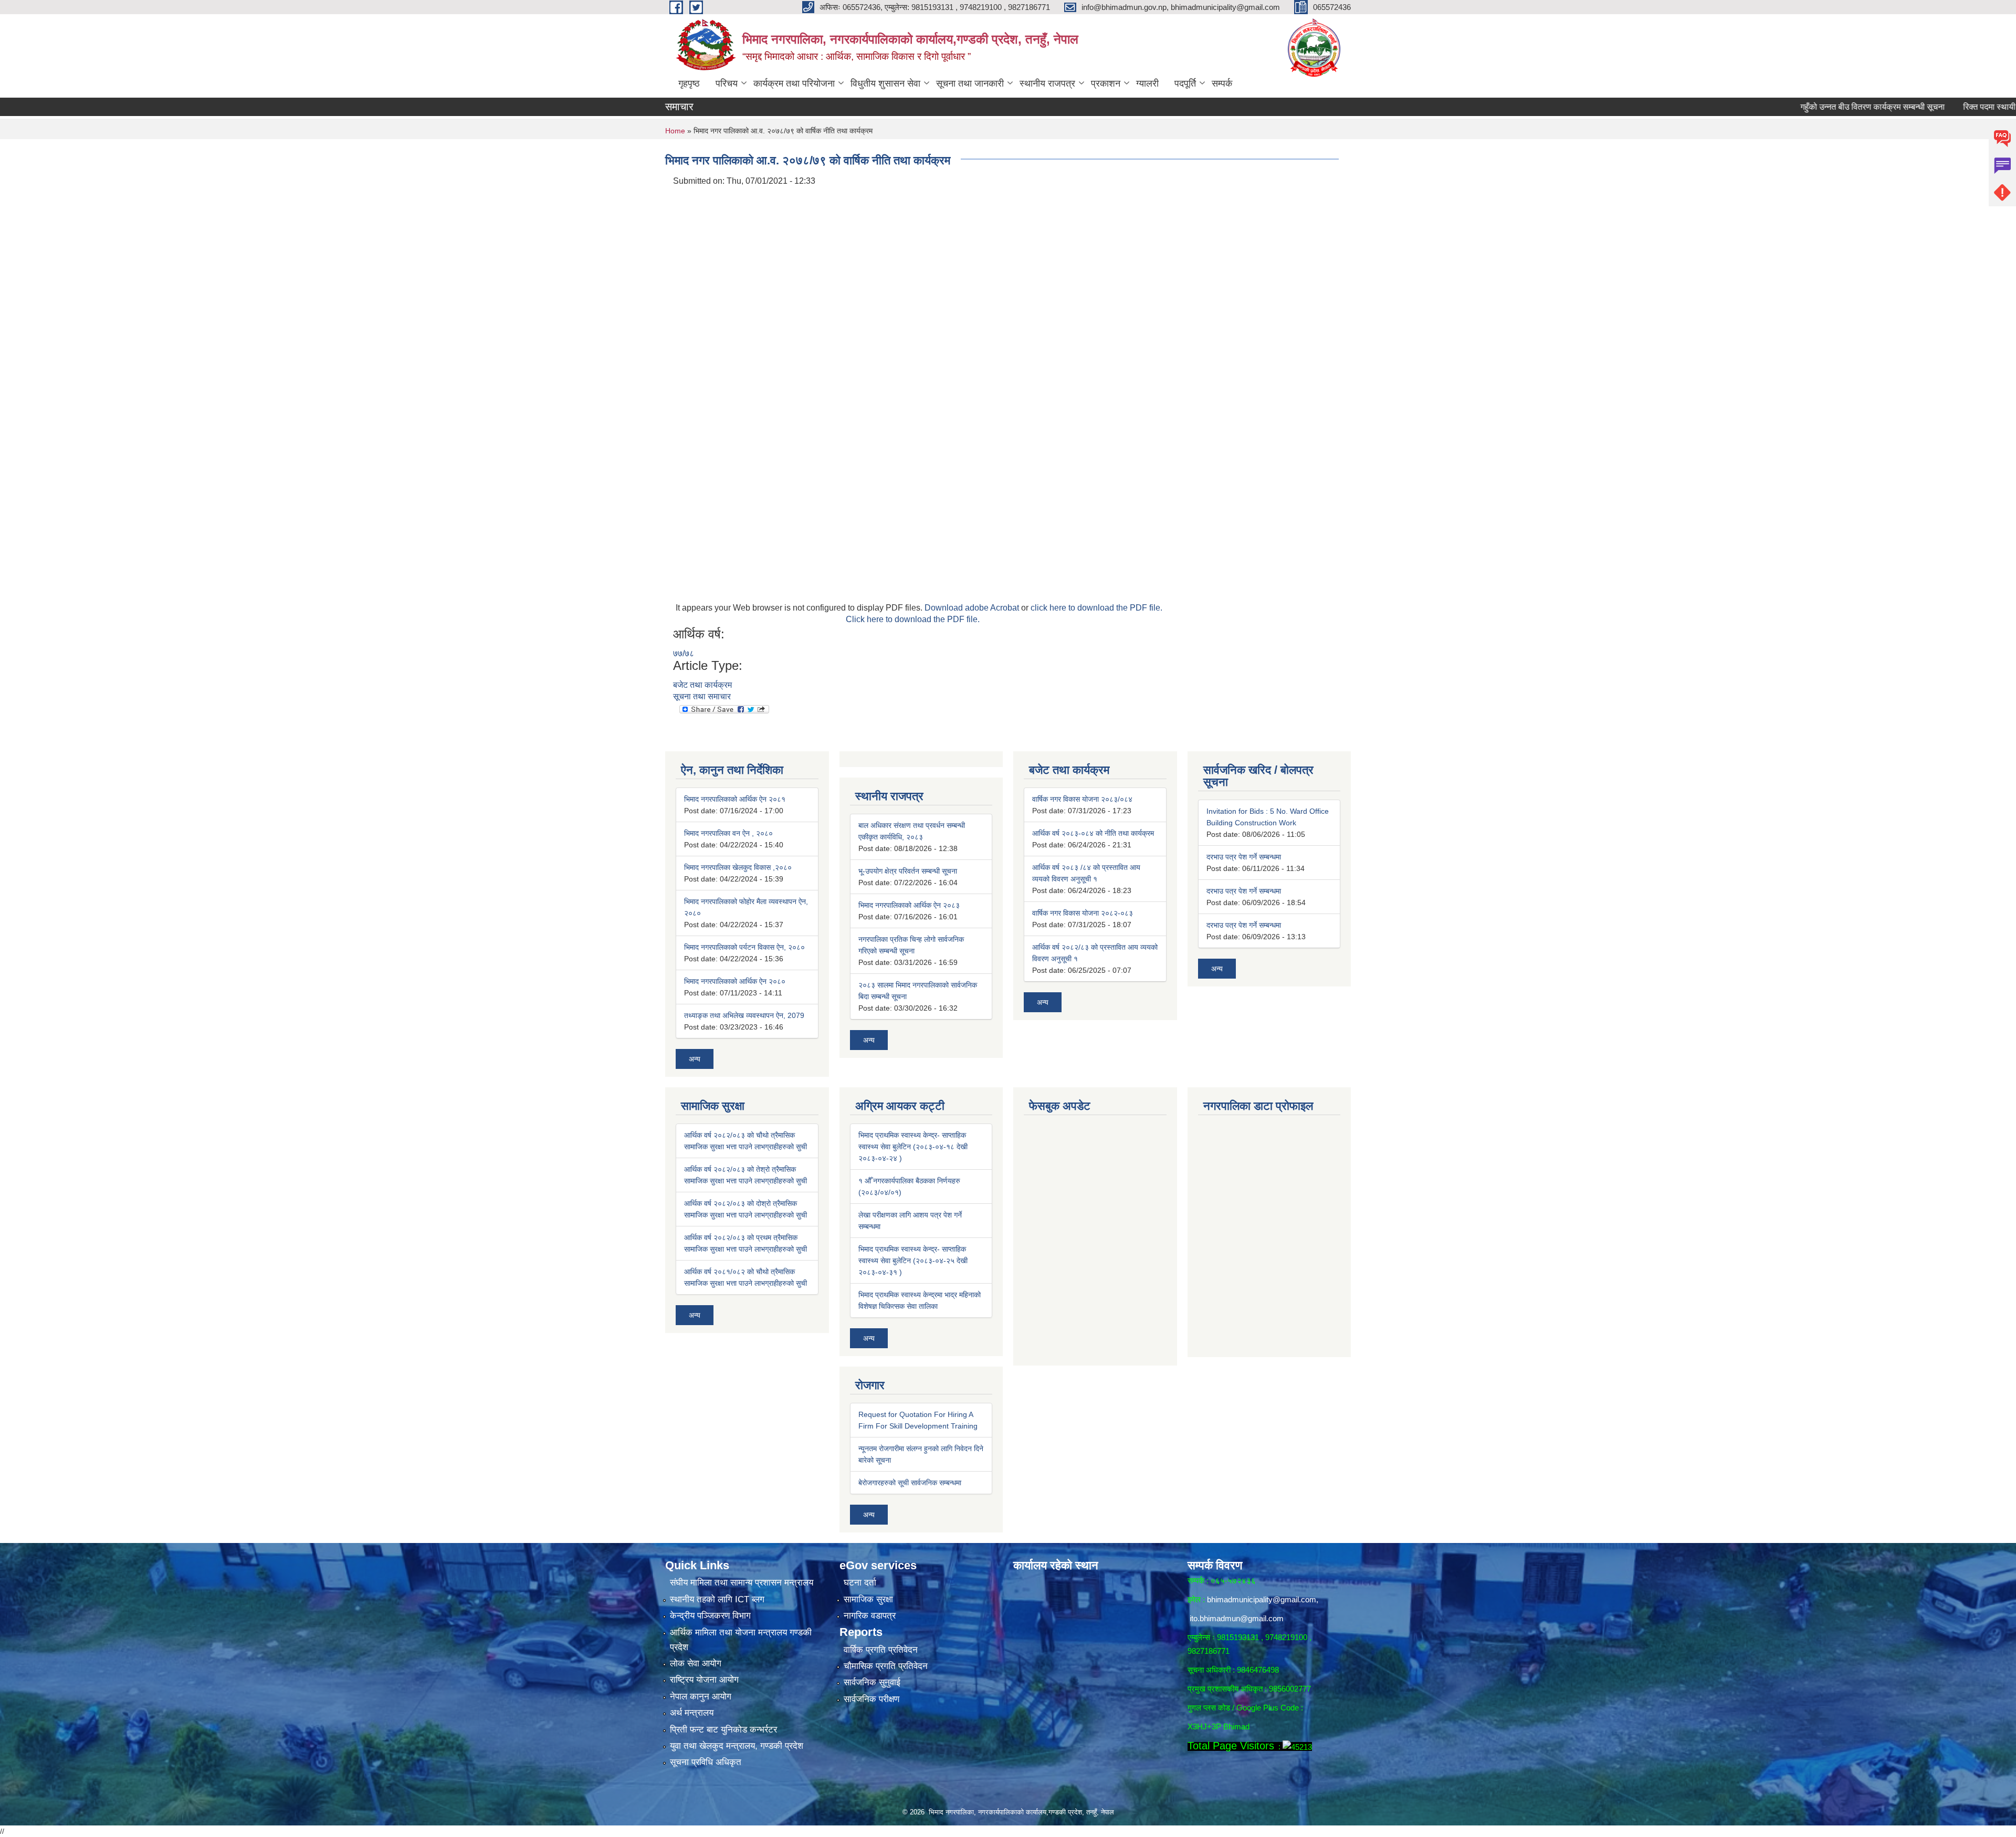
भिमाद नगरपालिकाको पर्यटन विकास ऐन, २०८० (744, 947)
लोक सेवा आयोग (696, 1663)
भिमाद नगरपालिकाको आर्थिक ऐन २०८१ (735, 799)
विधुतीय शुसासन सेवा (885, 83)
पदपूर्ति (1185, 83)
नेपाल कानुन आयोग (701, 1697)
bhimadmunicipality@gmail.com (1262, 1599)
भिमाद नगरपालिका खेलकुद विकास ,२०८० (738, 867)
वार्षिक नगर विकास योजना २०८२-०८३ (1083, 913)
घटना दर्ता (860, 1583)
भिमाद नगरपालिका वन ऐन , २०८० (728, 833)
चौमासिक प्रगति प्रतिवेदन (886, 1666)
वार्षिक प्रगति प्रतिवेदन (881, 1650)
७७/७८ (684, 653)
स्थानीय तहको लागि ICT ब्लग (717, 1599)
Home (675, 131)
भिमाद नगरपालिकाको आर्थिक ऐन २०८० (735, 981)
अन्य (695, 1059)
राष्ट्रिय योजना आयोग (704, 1680)
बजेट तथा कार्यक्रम (702, 685)
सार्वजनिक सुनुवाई (872, 1682)
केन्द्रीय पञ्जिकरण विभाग (710, 1616)
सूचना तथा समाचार (702, 696)
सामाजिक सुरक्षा (868, 1599)
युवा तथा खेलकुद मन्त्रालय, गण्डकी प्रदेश (737, 1746)
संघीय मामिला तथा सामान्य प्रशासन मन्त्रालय (742, 1583)
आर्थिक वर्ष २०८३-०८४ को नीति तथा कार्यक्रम (1093, 833)
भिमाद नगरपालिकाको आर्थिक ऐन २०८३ (909, 905)
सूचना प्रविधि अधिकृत (706, 1762)
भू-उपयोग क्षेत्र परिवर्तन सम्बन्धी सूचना (908, 871)
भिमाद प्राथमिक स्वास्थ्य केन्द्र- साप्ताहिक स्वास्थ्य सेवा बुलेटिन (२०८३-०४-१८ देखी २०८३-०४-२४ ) (913, 1147)
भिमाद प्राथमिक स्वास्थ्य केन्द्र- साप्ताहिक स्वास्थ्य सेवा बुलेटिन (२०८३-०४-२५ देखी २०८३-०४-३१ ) (913, 1261)
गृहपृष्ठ (689, 83)
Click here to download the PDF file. (913, 619)
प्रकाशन (1106, 83)
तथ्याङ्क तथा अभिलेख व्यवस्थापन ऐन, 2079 (744, 1015)
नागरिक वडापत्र (870, 1616)
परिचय (727, 83)
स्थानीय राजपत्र (1047, 83)
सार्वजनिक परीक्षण (871, 1699)
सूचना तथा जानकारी (970, 83)
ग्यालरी (1147, 83)
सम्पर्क (1222, 83)
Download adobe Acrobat (973, 608)
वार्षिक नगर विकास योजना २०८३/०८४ (1082, 799)
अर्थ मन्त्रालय (692, 1713)
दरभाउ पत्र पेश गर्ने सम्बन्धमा (1244, 857)
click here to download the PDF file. (1096, 608)
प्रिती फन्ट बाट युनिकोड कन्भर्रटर (723, 1730)
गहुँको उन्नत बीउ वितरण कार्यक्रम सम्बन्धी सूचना (1799, 107)
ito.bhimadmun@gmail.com (1237, 1618)
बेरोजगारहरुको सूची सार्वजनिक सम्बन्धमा (910, 1483)
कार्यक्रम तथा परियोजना (794, 83)
